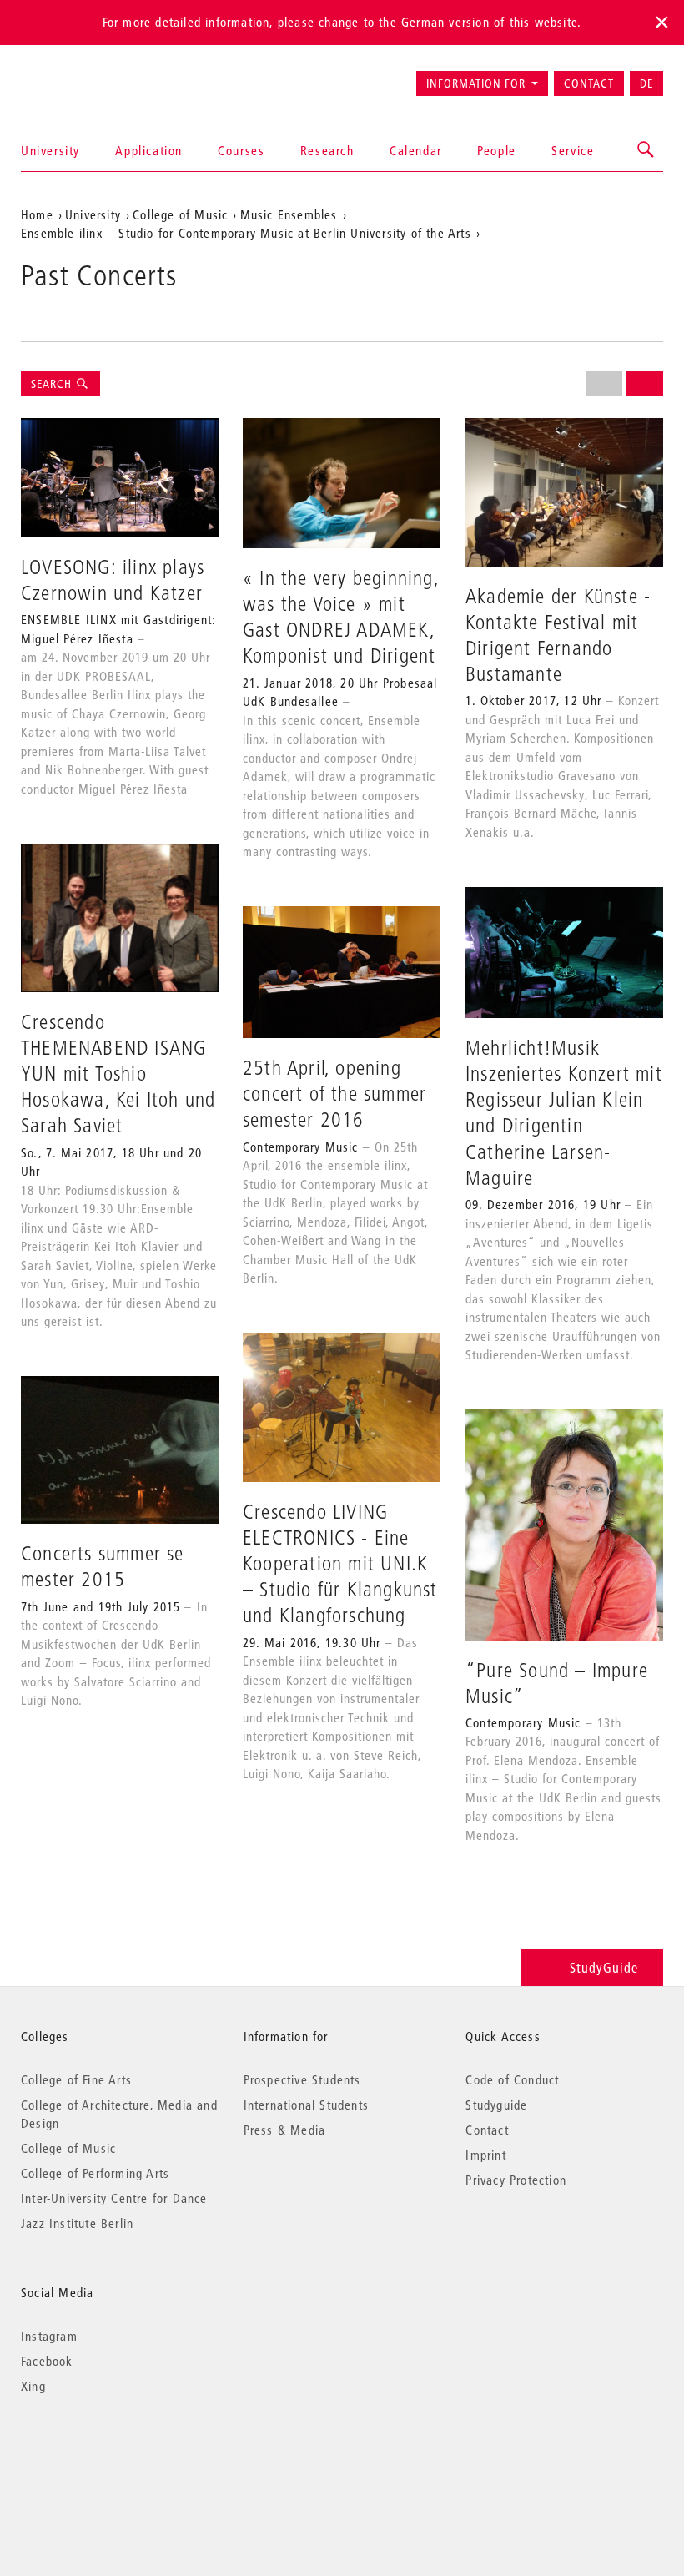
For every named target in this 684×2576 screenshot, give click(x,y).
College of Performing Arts (95, 2173)
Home (37, 214)
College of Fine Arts (76, 2079)
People (497, 150)
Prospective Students (302, 2079)
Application (149, 150)
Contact (589, 83)
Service (573, 150)
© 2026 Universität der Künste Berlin (108, 2456)
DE (646, 83)
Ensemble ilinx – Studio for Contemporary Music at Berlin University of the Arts (246, 233)
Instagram (49, 2336)
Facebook (47, 2361)
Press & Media (285, 2130)
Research (327, 150)
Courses (241, 150)
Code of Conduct (512, 2079)
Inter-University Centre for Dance (114, 2198)
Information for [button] (476, 83)
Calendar (416, 150)
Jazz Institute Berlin (77, 2223)
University (50, 150)
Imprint (485, 2155)
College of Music (180, 214)
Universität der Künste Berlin (86, 76)
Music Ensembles (289, 214)
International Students (306, 2105)
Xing (33, 2386)
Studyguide (496, 2105)
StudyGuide (604, 1967)
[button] (646, 150)
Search (53, 384)
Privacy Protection (516, 2180)
